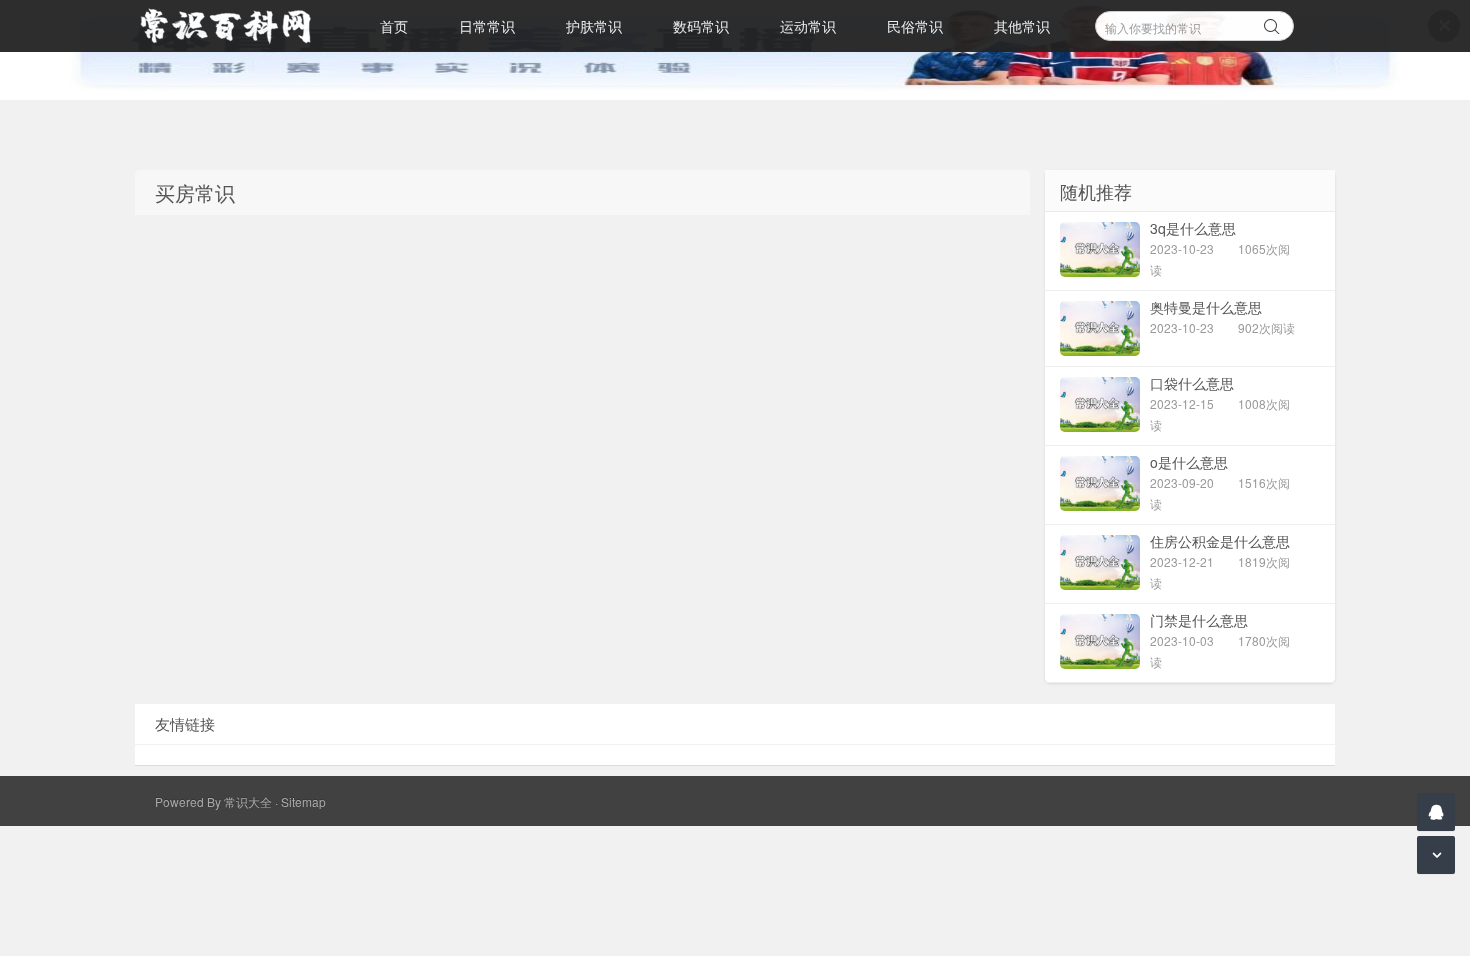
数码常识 (701, 26)
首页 (394, 26)
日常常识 (487, 26)
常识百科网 (235, 26)
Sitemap (303, 801)
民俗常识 (915, 26)
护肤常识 (594, 26)
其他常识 (1022, 26)
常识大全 (248, 801)
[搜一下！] (1272, 23)
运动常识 (808, 26)
